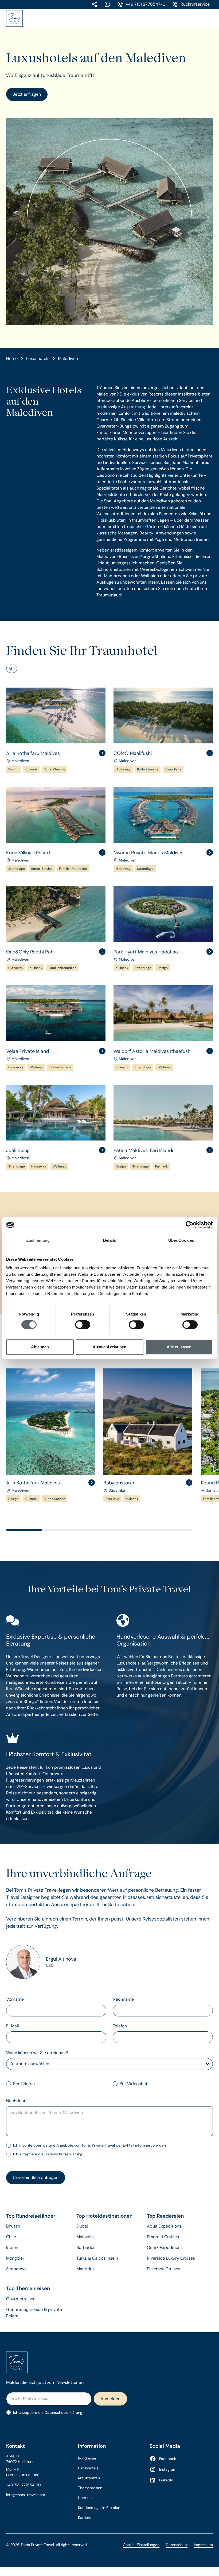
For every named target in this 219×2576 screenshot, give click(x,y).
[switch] (83, 1325)
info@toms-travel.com (26, 2495)
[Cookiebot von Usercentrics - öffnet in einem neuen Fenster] (189, 1225)
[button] (209, 18)
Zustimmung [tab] (38, 1240)
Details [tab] (110, 1240)
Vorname (15, 1999)
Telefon (120, 2026)
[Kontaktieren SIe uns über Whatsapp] (107, 4)
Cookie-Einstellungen (141, 2545)
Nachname (123, 1999)
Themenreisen (90, 2488)
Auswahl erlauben (109, 1347)
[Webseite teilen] (95, 4)
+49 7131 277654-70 (24, 2485)
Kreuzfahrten (89, 2478)
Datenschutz (177, 2545)
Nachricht (16, 2101)
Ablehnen (40, 1347)
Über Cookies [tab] (181, 1240)
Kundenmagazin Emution (99, 2508)
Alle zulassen (179, 1347)
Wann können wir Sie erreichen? (37, 2053)
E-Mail (13, 2026)
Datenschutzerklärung (63, 2154)
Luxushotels (88, 2468)
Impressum (203, 2545)
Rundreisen (88, 2458)
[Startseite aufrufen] (110, 2362)
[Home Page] (17, 18)
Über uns (86, 2498)
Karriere (85, 2517)
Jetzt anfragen (27, 94)
